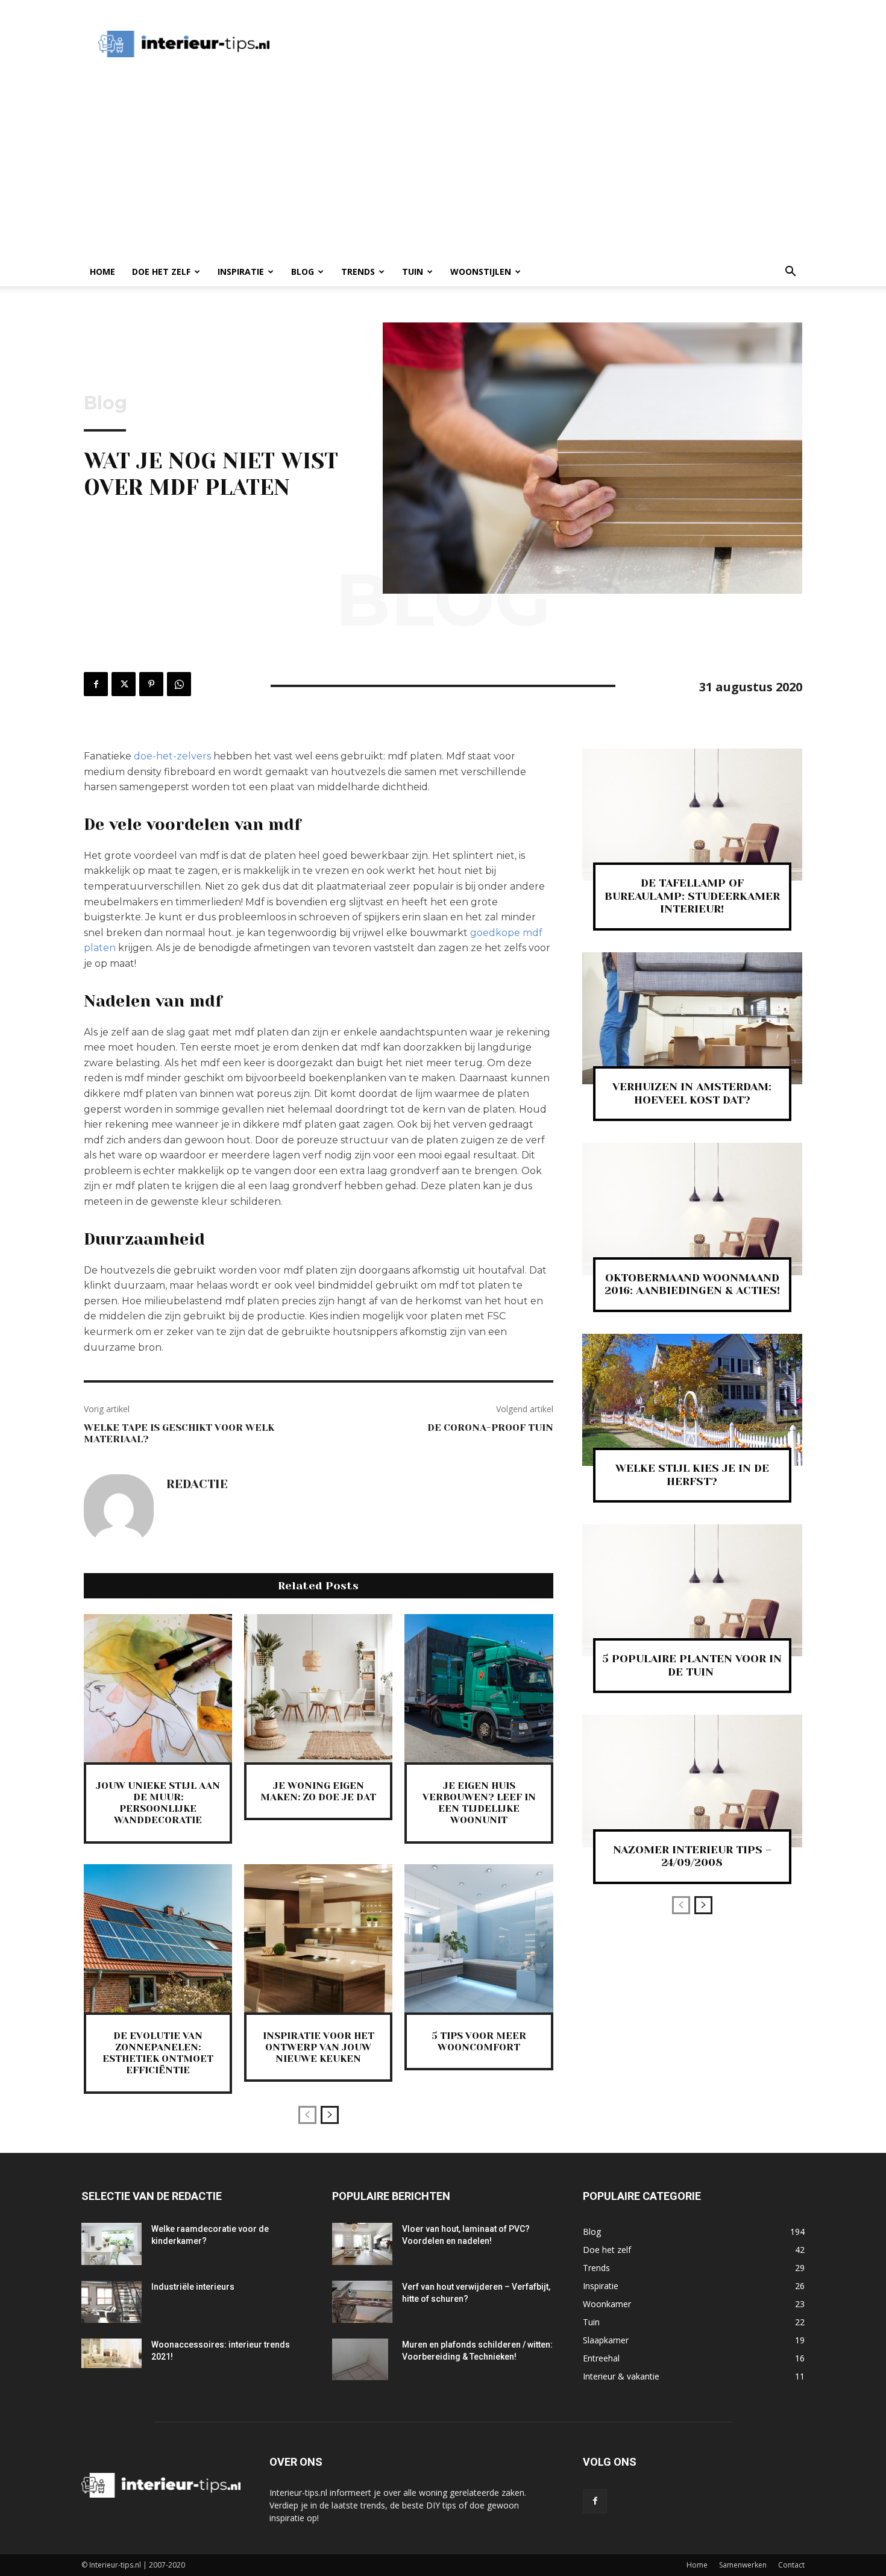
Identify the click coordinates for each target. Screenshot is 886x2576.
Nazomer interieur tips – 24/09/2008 (692, 1856)
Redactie (197, 1484)
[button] (790, 273)
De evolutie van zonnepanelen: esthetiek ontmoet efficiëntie (158, 2053)
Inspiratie (241, 272)
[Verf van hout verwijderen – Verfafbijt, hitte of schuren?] (362, 2302)
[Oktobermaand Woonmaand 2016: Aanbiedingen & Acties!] (692, 1209)
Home (102, 272)
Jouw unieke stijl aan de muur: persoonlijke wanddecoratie (158, 1803)
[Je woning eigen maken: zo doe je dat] (318, 1688)
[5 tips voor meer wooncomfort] (479, 1938)
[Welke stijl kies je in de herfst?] (692, 1400)
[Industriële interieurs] (112, 2302)
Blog (303, 272)
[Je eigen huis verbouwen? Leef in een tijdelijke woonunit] (479, 1688)
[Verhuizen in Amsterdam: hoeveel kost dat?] (692, 1018)
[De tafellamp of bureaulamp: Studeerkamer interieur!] (692, 815)
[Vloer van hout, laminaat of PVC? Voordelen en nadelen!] (362, 2244)
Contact (791, 2565)
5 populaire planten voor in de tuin (692, 1665)
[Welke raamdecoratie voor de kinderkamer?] (112, 2244)
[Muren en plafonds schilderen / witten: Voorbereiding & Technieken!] (360, 2360)
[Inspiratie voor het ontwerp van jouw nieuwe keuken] (318, 1938)
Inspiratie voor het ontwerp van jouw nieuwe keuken (319, 2047)
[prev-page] (307, 2115)
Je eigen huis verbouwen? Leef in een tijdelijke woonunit (479, 1803)
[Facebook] (96, 684)
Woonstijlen (481, 272)
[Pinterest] (151, 684)
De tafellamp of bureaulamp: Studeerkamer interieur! (692, 896)
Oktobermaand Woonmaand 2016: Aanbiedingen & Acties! (692, 1284)
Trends (358, 272)
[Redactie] (119, 1509)
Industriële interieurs (193, 2287)
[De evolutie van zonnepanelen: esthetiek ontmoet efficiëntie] (158, 1938)
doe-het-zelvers (172, 756)
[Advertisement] (506, 44)
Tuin (413, 272)
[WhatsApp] (179, 684)
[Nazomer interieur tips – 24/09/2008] (692, 1781)
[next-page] (330, 2115)
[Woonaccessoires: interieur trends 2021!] (112, 2354)
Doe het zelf (161, 272)
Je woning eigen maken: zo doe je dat (318, 1791)
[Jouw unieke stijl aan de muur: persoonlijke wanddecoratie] (158, 1688)
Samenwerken (743, 2565)
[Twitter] (124, 684)
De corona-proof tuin (490, 1428)
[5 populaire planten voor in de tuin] (692, 1590)
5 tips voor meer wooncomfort (479, 2041)
